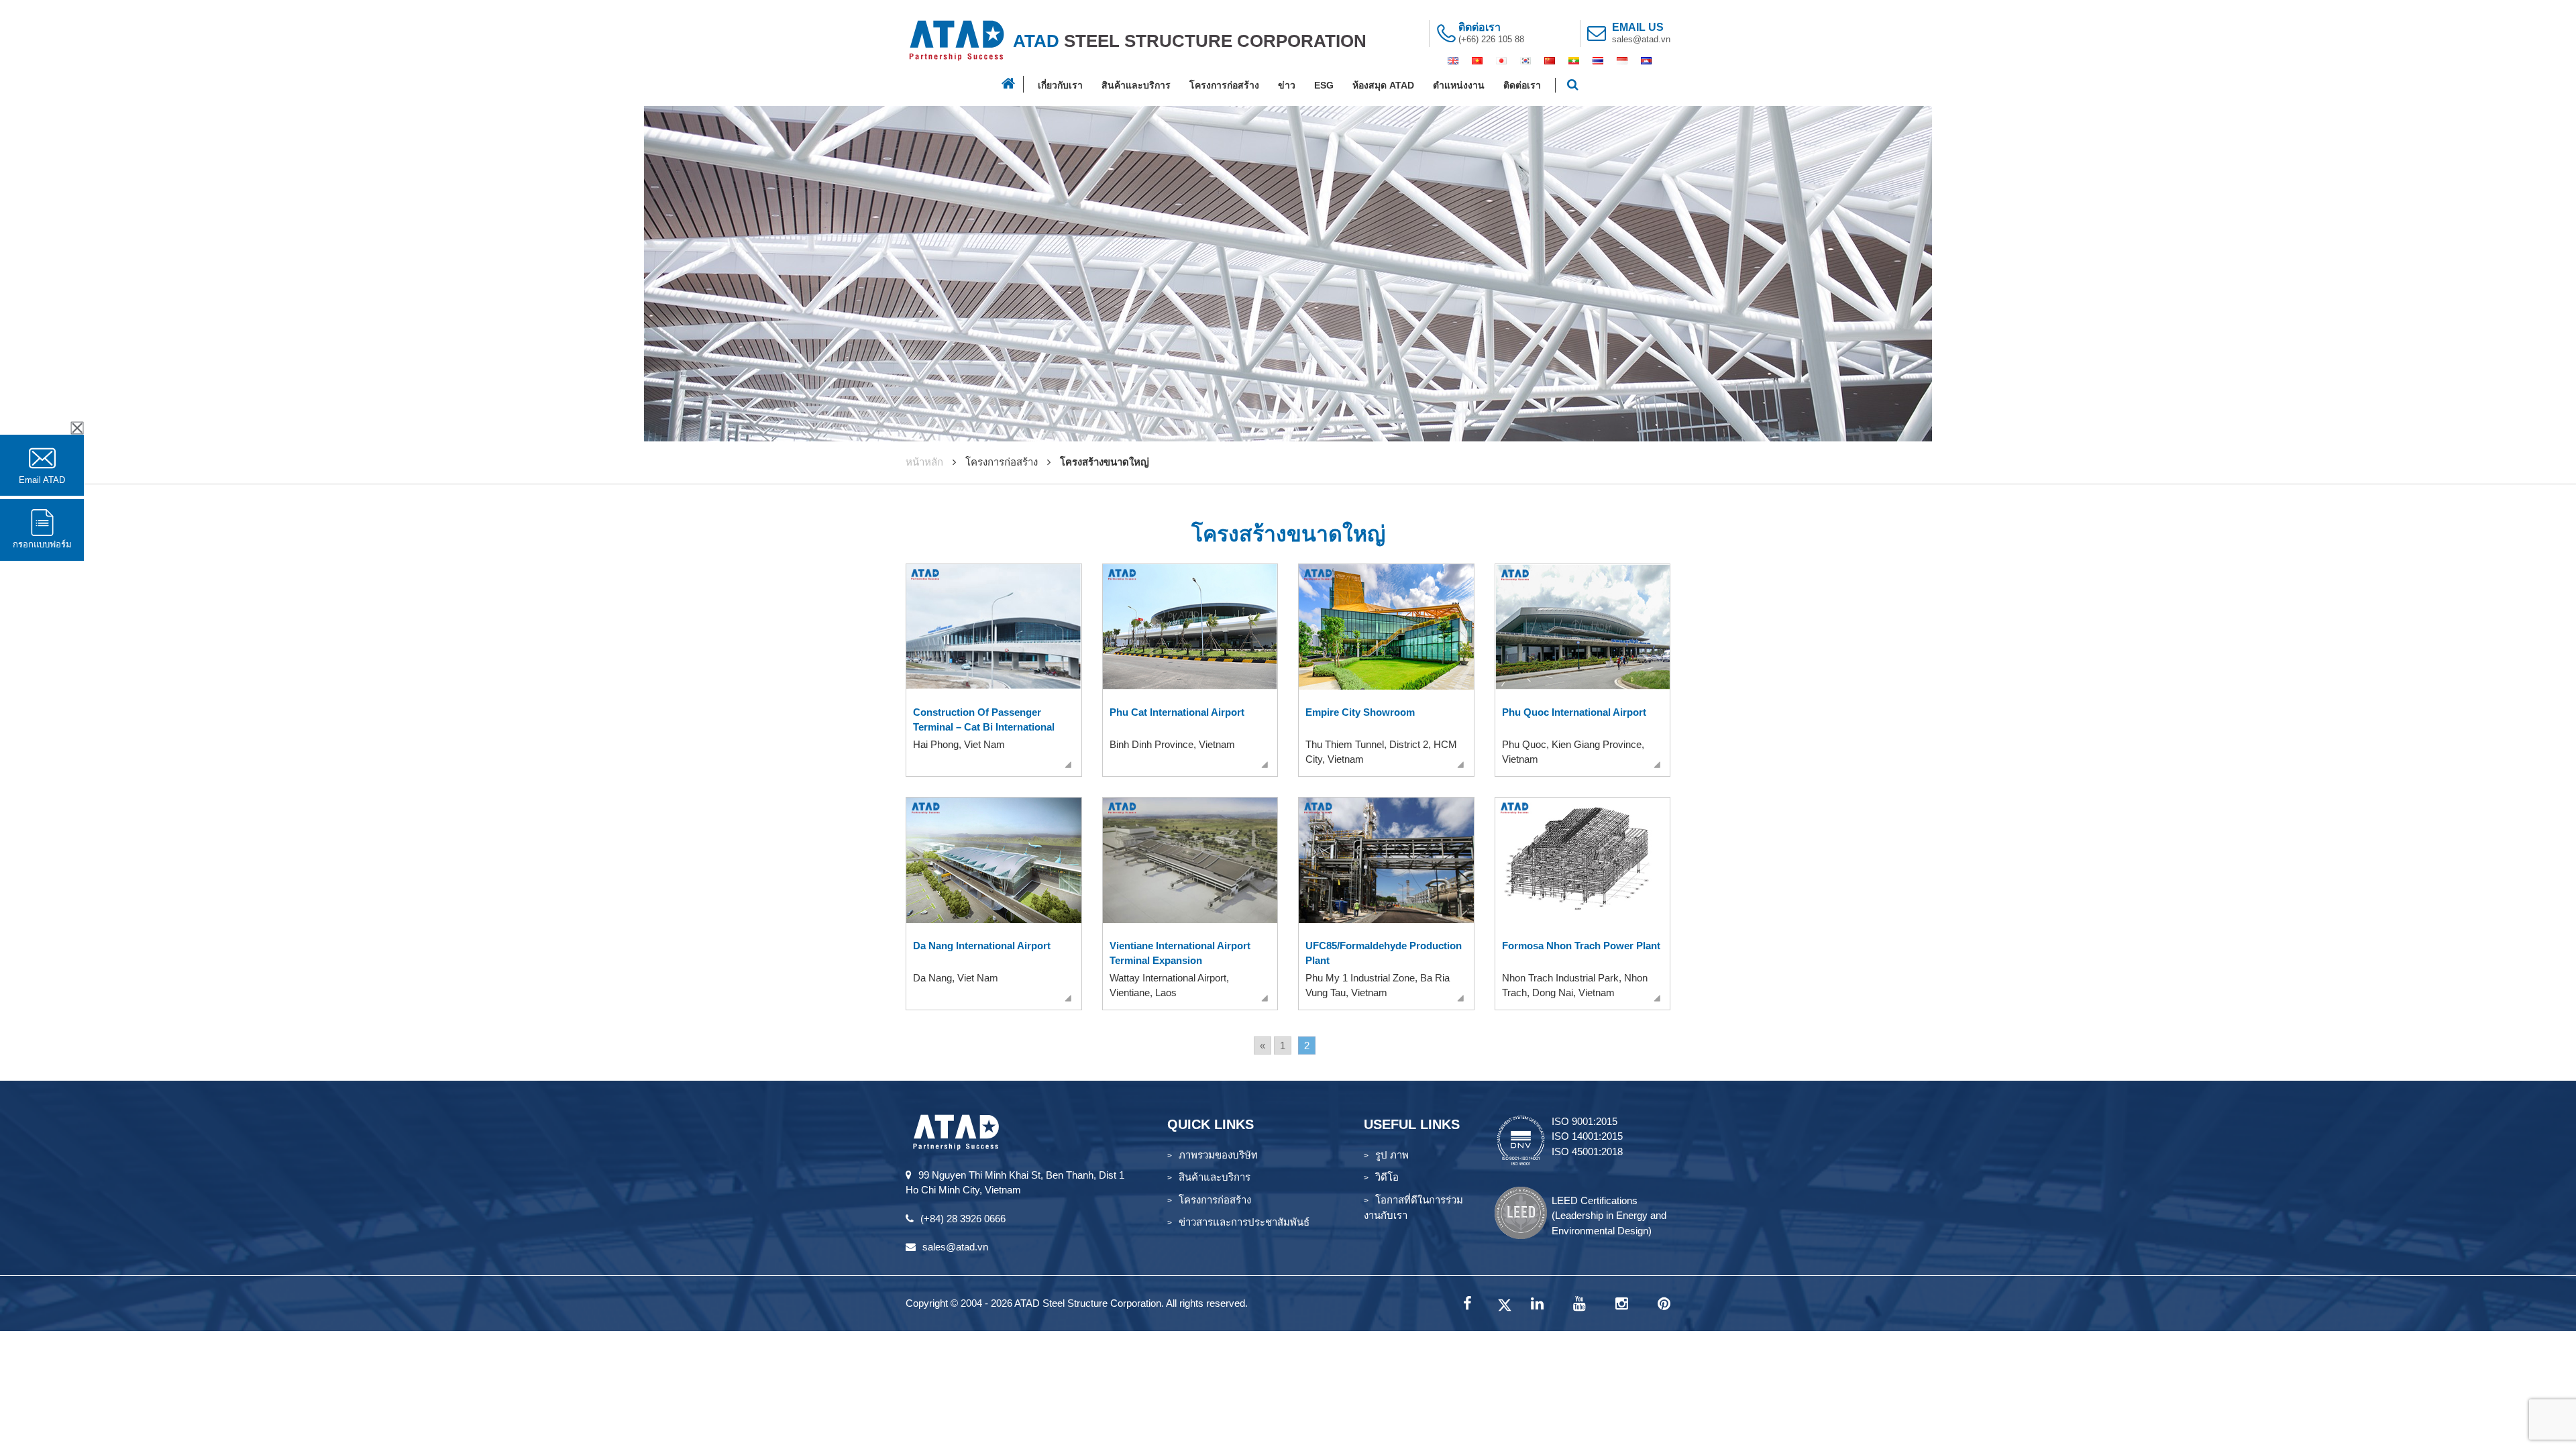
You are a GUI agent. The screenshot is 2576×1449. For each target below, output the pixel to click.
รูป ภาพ (1392, 1155)
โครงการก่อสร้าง (1224, 85)
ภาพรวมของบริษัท (1218, 1155)
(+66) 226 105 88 (1491, 39)
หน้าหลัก (924, 462)
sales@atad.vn (1641, 39)
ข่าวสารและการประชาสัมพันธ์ (1244, 1222)
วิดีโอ (1387, 1177)
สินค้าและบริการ (1136, 85)
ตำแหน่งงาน (1459, 85)
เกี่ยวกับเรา (1060, 85)
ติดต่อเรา (1522, 85)
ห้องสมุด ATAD (1383, 85)
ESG (1324, 85)
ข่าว (1287, 85)
